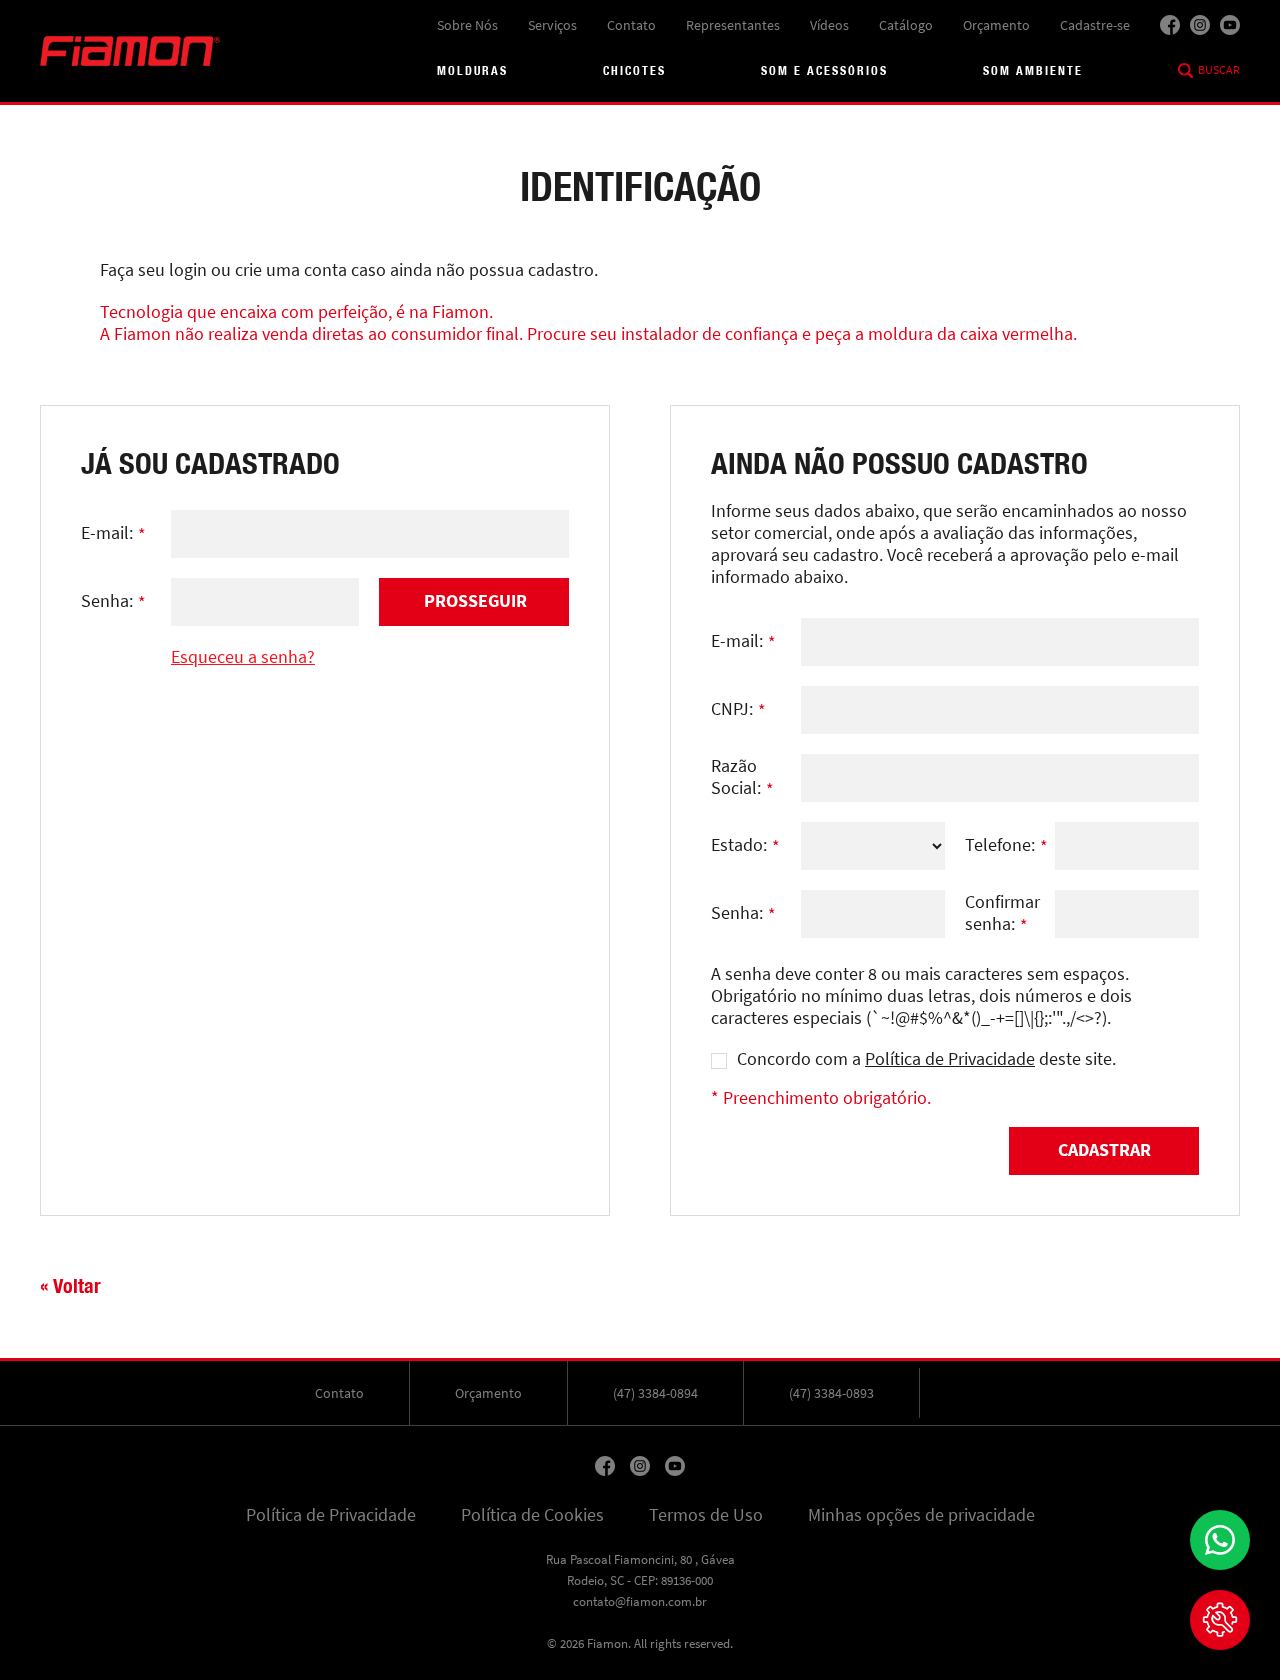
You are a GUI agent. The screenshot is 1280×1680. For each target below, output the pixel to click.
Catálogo (906, 25)
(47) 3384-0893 (831, 1393)
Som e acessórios (824, 70)
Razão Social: (742, 778)
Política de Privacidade (950, 1059)
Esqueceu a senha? (243, 657)
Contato (631, 25)
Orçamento (996, 25)
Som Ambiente (1033, 70)
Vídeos (829, 25)
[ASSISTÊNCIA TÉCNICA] (1220, 1620)
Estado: (745, 846)
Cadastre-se (1095, 25)
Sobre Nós (467, 25)
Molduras (472, 70)
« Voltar (70, 1285)
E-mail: (113, 534)
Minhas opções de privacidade (921, 1515)
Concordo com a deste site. (926, 1059)
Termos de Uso (706, 1515)
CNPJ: (738, 710)
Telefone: (1006, 846)
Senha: (113, 602)
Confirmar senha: (1002, 914)
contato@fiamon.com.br (640, 1601)
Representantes (733, 25)
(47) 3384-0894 (655, 1393)
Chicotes (634, 70)
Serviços (552, 25)
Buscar (1219, 70)
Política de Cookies (532, 1515)
